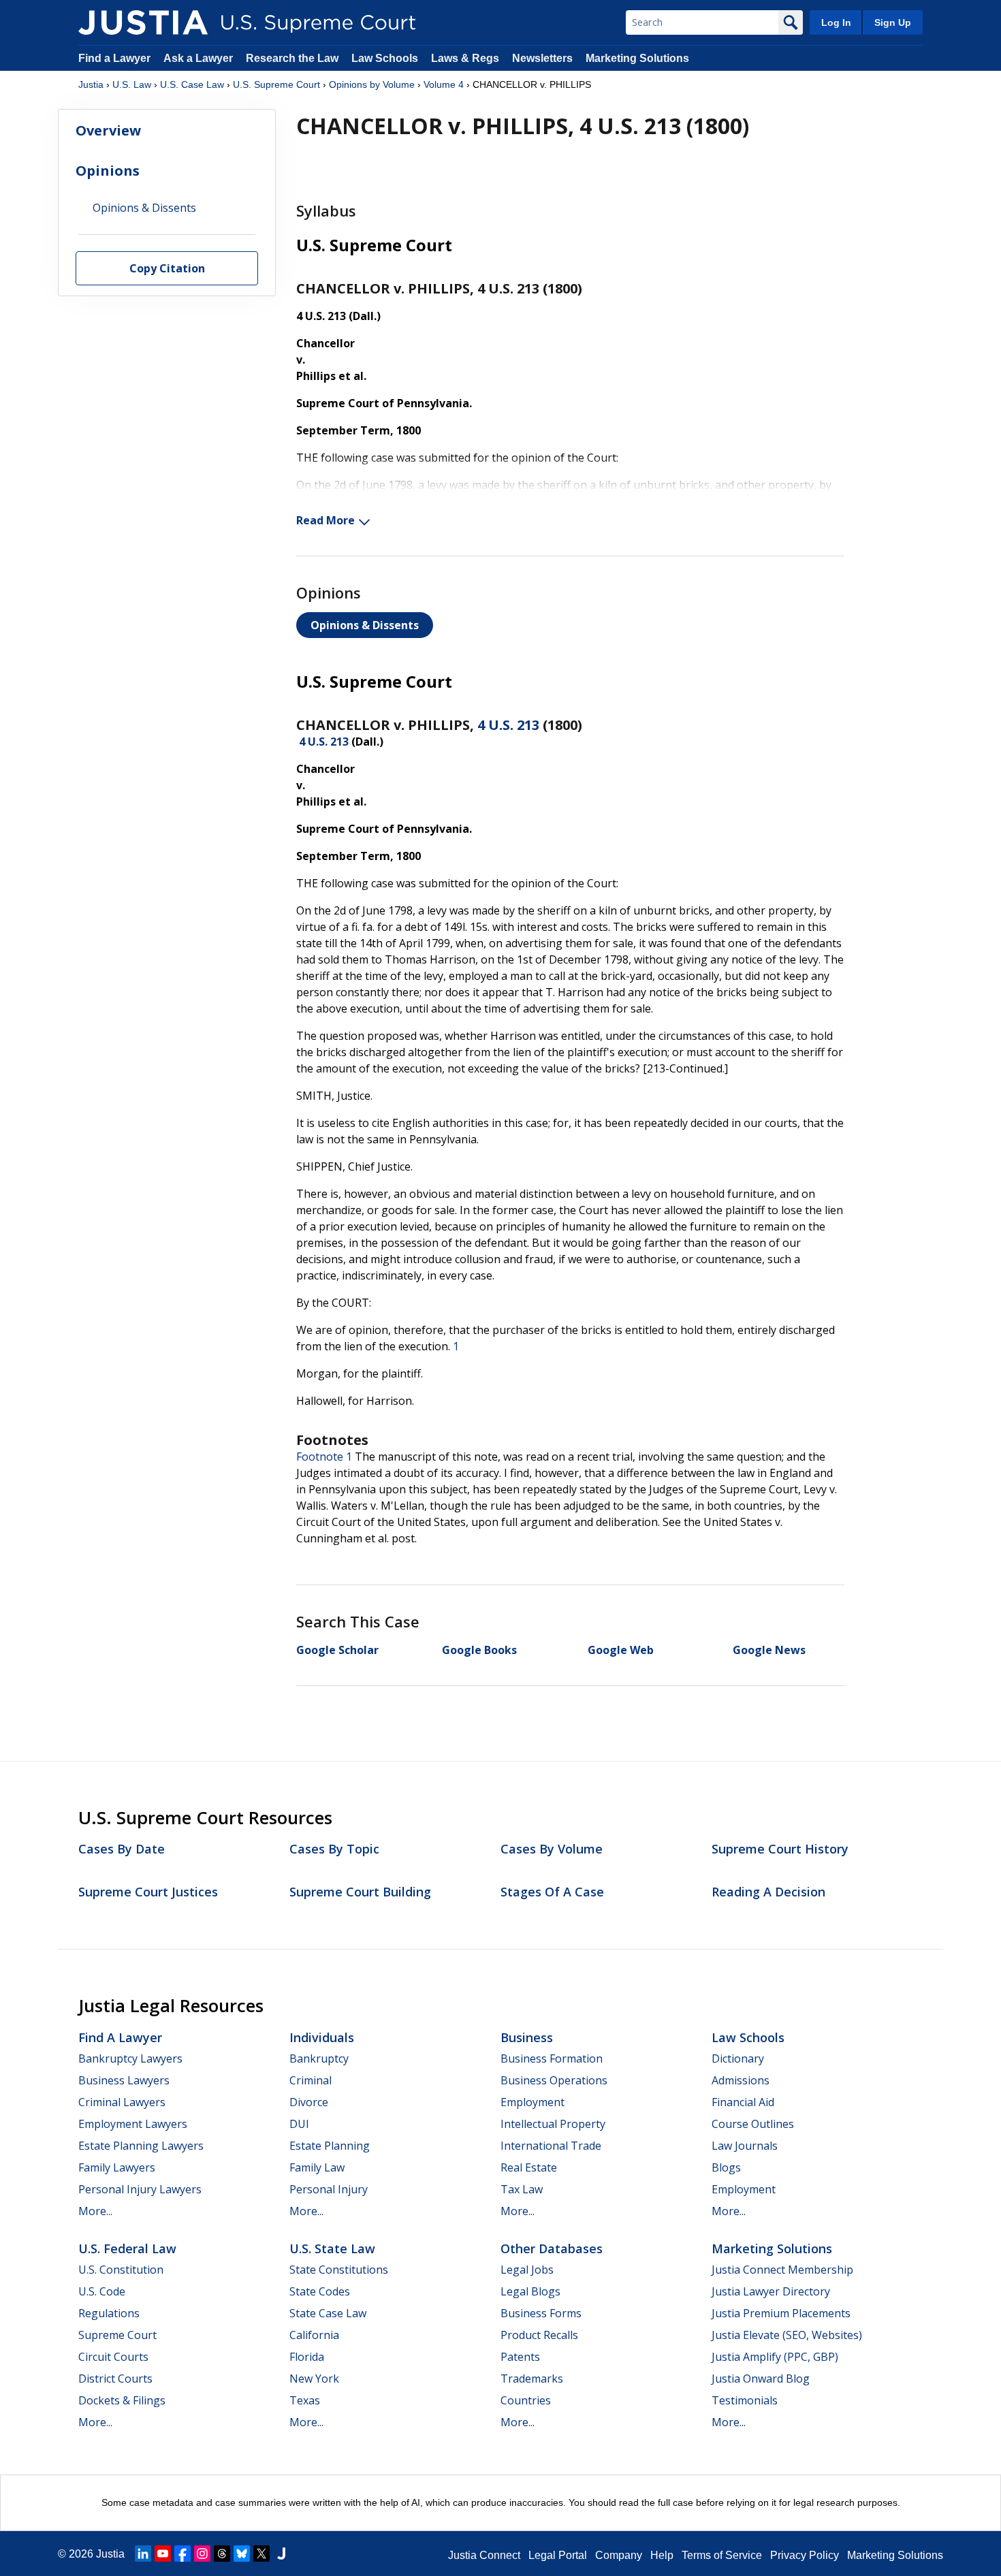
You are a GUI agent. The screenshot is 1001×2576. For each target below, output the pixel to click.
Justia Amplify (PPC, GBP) (775, 2357)
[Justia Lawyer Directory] (281, 2554)
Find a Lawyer (114, 58)
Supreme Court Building (360, 1892)
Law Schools (385, 58)
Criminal (311, 2080)
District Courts (115, 2379)
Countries (526, 2400)
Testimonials (745, 2400)
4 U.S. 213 (508, 725)
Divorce (309, 2102)
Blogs (726, 2167)
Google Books (479, 1650)
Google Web (621, 1650)
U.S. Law (132, 84)
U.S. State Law (332, 2248)
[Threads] (222, 2554)
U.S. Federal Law (127, 2248)
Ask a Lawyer (200, 58)
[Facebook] (182, 2554)
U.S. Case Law (192, 84)
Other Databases (552, 2248)
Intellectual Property (553, 2124)
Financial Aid (743, 2102)
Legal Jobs (527, 2270)
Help (662, 2555)
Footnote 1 (324, 1457)
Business (527, 2037)
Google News (769, 1650)
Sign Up (893, 22)
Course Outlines (753, 2124)
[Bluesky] (242, 2554)
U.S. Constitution (121, 2270)
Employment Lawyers (133, 2124)
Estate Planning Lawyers (141, 2146)
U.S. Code (102, 2291)
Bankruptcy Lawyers (130, 2058)
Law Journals (745, 2146)
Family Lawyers (117, 2167)
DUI (299, 2124)
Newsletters (542, 58)
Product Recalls (539, 2335)
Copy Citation (167, 269)
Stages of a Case (552, 1892)
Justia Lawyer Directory (771, 2291)
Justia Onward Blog (761, 2379)
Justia (91, 84)
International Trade (551, 2146)
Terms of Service (722, 2555)
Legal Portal (558, 2555)
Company (619, 2555)
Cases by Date (122, 1849)
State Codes (320, 2291)
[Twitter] (261, 2554)
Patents (520, 2357)
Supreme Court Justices (148, 1892)
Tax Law (522, 2189)
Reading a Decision (768, 1892)
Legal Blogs (530, 2291)
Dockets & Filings (122, 2400)
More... (95, 2211)
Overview (108, 130)
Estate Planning (330, 2146)
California (314, 2335)
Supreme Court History (780, 1849)
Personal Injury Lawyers (140, 2189)
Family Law (317, 2167)
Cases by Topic (334, 1849)
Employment (533, 2102)
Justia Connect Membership (782, 2270)
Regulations (109, 2313)
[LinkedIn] (143, 2554)
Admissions (741, 2080)
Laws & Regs (465, 58)
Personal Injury (329, 2189)
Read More (325, 520)
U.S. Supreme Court (276, 84)
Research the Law (292, 58)
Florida (307, 2357)
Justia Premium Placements (781, 2313)
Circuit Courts (113, 2357)
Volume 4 (444, 84)
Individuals (322, 2037)
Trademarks (532, 2379)
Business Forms (541, 2313)
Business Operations (554, 2080)
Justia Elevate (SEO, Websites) (787, 2335)
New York (314, 2379)
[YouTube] (163, 2554)
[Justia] (143, 22)
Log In (836, 22)
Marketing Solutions (637, 58)
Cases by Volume (552, 1849)
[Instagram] (202, 2554)
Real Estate (529, 2167)
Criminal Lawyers (122, 2102)
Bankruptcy (319, 2058)
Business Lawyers (124, 2080)
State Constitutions (339, 2270)
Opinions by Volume (372, 84)
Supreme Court (117, 2335)
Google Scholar (337, 1650)
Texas (305, 2400)
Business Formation (552, 2058)
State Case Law (328, 2313)
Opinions (108, 171)
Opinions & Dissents (365, 625)
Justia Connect (484, 2555)
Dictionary (738, 2058)
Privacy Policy (805, 2555)
